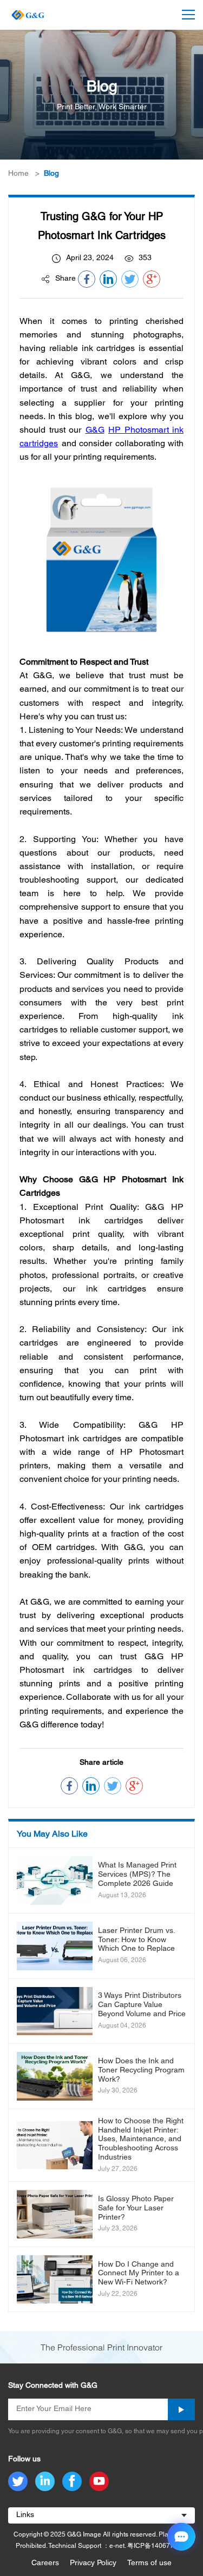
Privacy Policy (93, 2563)
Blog (51, 174)
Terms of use (149, 2563)
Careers (45, 2563)
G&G (95, 431)
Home (18, 174)
